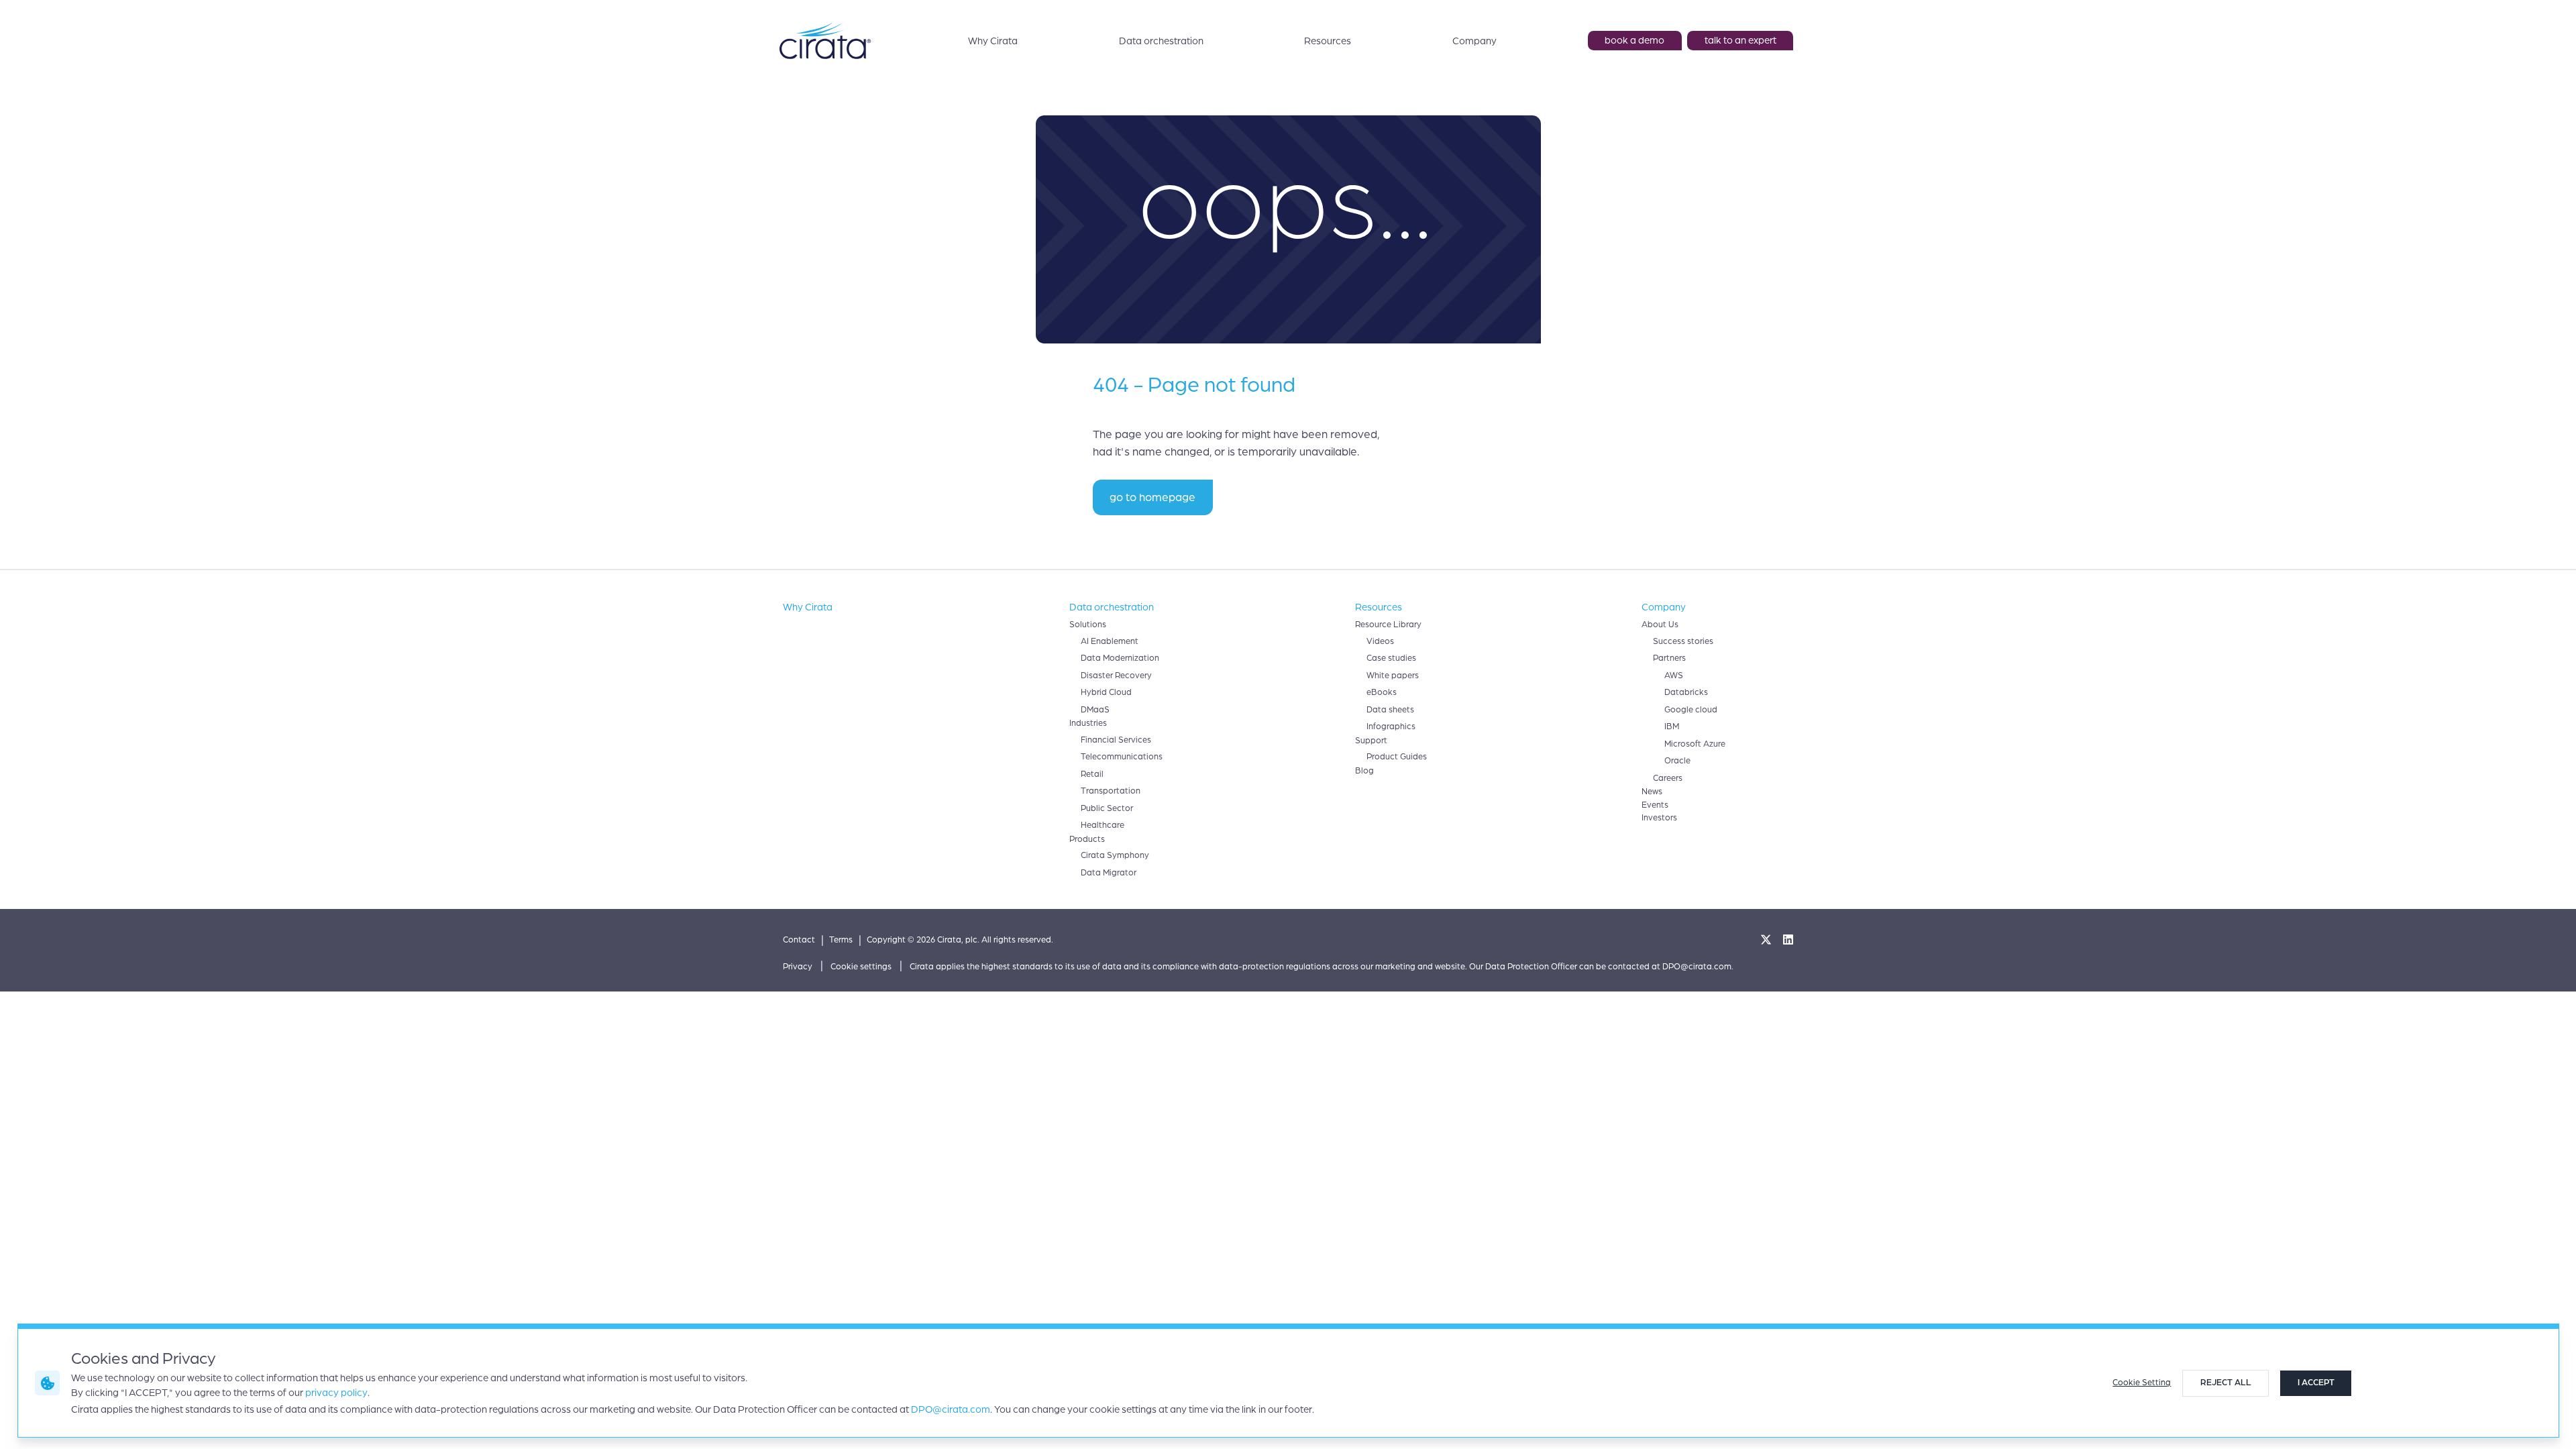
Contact (799, 940)
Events (1655, 805)
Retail (1092, 774)
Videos (1380, 641)
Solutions (1088, 625)
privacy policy (336, 1393)
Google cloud (1691, 710)
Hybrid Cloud (1106, 692)
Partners (1669, 658)
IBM (1672, 727)
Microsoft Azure (1695, 744)
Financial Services (1116, 740)
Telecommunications (1122, 757)
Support (1371, 741)
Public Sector (1107, 808)
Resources (1328, 41)
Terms (841, 940)
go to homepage (1152, 497)
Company (1474, 41)
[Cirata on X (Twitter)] (1766, 941)
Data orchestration (1161, 41)
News (1652, 792)
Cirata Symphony (1115, 855)
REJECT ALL (2226, 1383)
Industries (1088, 723)
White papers (1393, 676)
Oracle (1677, 761)
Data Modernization (1120, 658)
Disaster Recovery (1116, 676)
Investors (1659, 818)
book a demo (1634, 40)
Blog (1364, 771)
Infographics (1391, 727)
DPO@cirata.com (951, 1409)
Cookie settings (861, 967)
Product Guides (1397, 757)
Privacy (798, 967)
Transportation (1111, 791)
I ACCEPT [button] (2316, 1383)
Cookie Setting (2142, 1383)
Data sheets (1390, 710)
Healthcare (1103, 825)
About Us (1660, 625)
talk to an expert (1740, 40)
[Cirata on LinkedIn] (1788, 941)
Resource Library (1388, 625)
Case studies (1391, 658)
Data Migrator (1109, 873)
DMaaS (1095, 710)
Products (1087, 839)
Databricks (1686, 692)
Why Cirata (993, 41)
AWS (1674, 676)
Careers (1668, 778)
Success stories (1683, 641)
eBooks (1382, 692)
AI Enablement (1110, 641)
